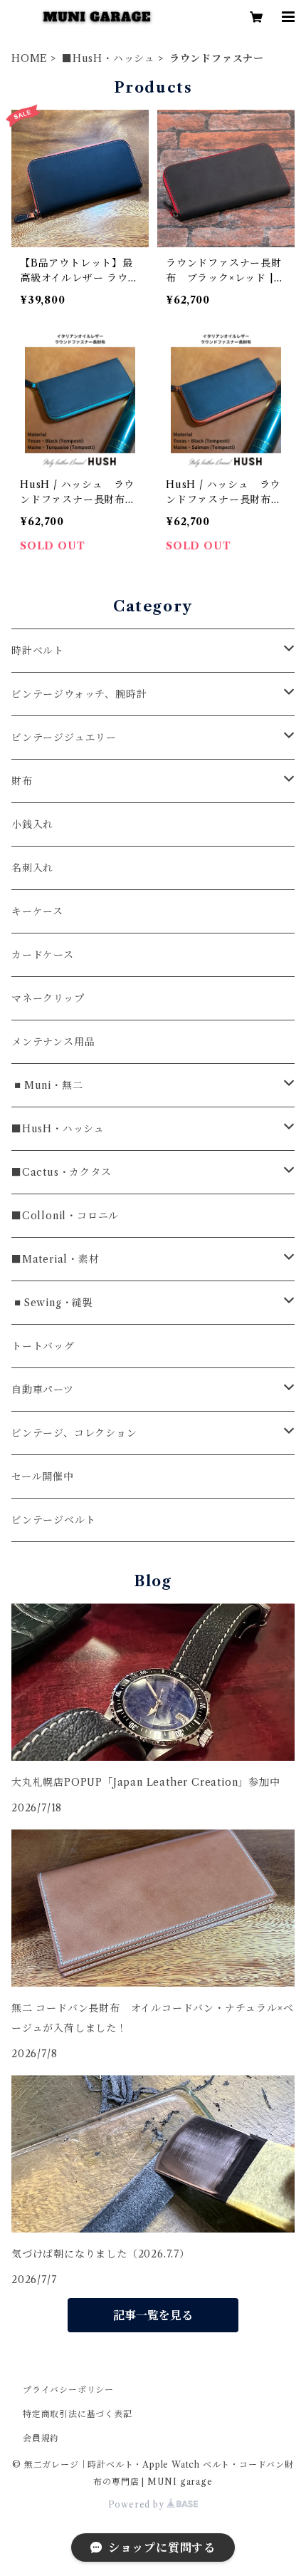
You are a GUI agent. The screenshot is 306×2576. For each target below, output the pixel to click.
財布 (22, 781)
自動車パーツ (43, 1390)
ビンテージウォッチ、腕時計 (79, 694)
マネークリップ (48, 998)
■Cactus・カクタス (62, 1172)
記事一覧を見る (153, 2315)
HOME (30, 58)
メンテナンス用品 (53, 1042)
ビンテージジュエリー (64, 738)
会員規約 (41, 2438)
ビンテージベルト (53, 1520)
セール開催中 (43, 1476)
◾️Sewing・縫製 (52, 1303)
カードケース (43, 955)
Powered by (138, 2504)
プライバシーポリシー (68, 2390)
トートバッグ (43, 1346)
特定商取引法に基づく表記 (78, 2414)
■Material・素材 (56, 1259)
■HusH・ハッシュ (109, 58)
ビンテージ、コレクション (74, 1433)
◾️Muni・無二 (47, 1085)
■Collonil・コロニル (65, 1216)
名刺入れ (32, 868)
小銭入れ (32, 824)
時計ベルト (38, 651)
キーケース (37, 911)
